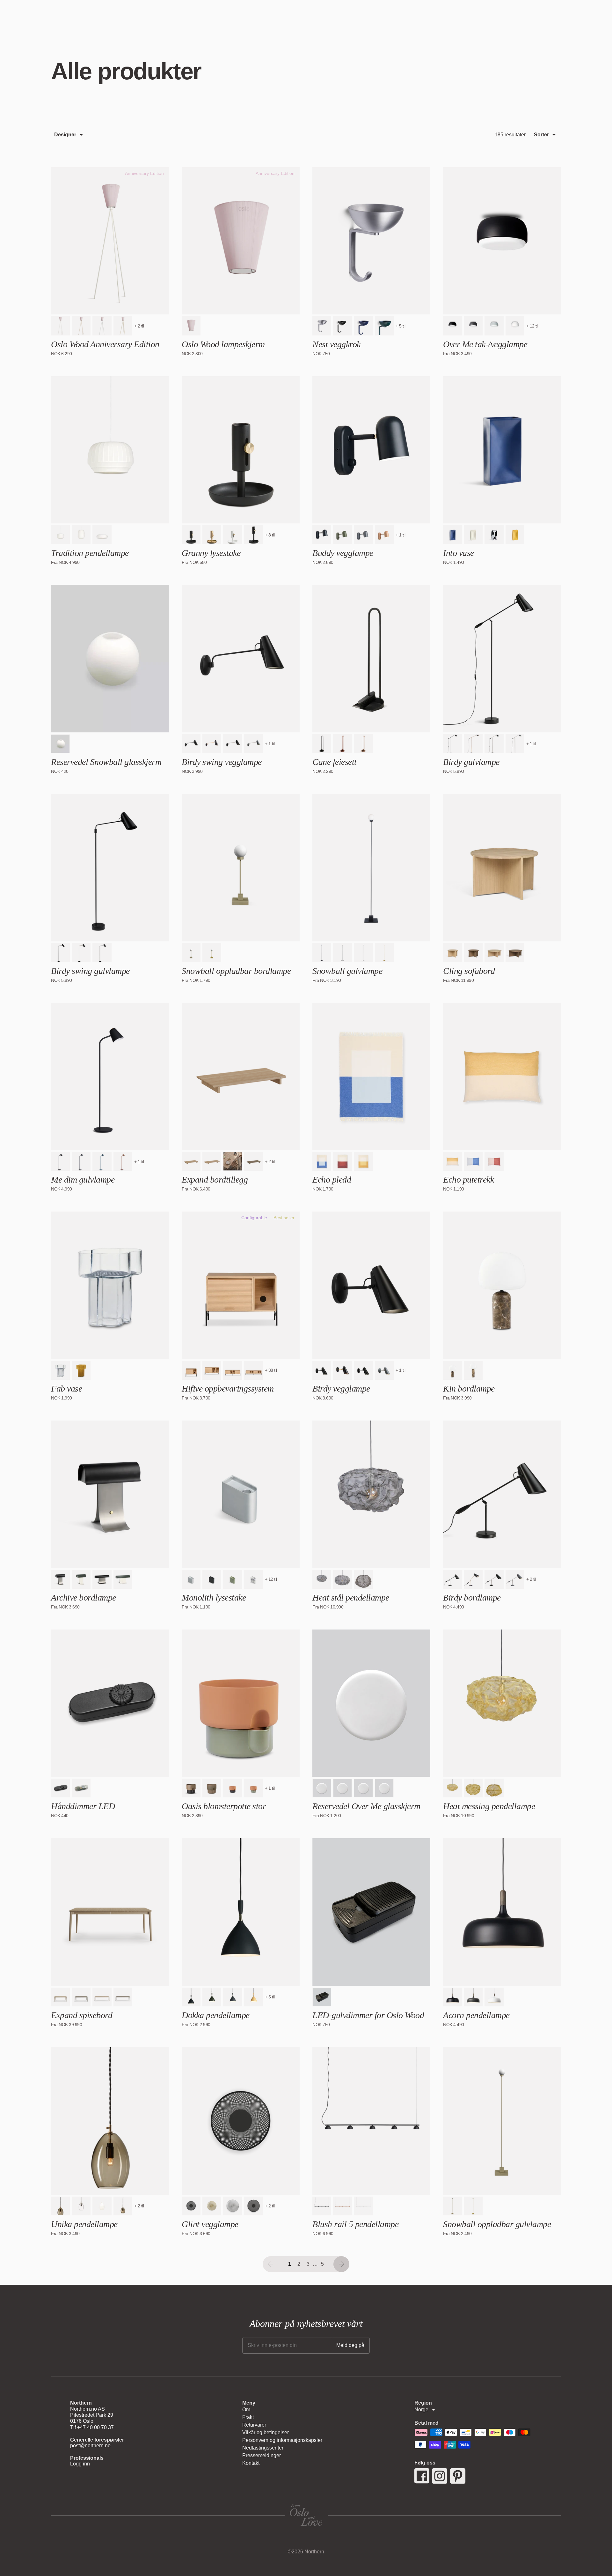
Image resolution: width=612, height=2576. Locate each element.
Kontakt (251, 2463)
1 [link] (290, 2264)
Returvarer (254, 2425)
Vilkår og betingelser (266, 2432)
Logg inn (80, 2464)
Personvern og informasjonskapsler (282, 2440)
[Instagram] (440, 2476)
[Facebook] (422, 2476)
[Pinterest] (458, 2476)
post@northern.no (90, 2446)
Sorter (541, 135)
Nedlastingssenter (263, 2448)
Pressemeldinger (262, 2455)
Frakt (248, 2417)
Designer (65, 135)
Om (246, 2410)
